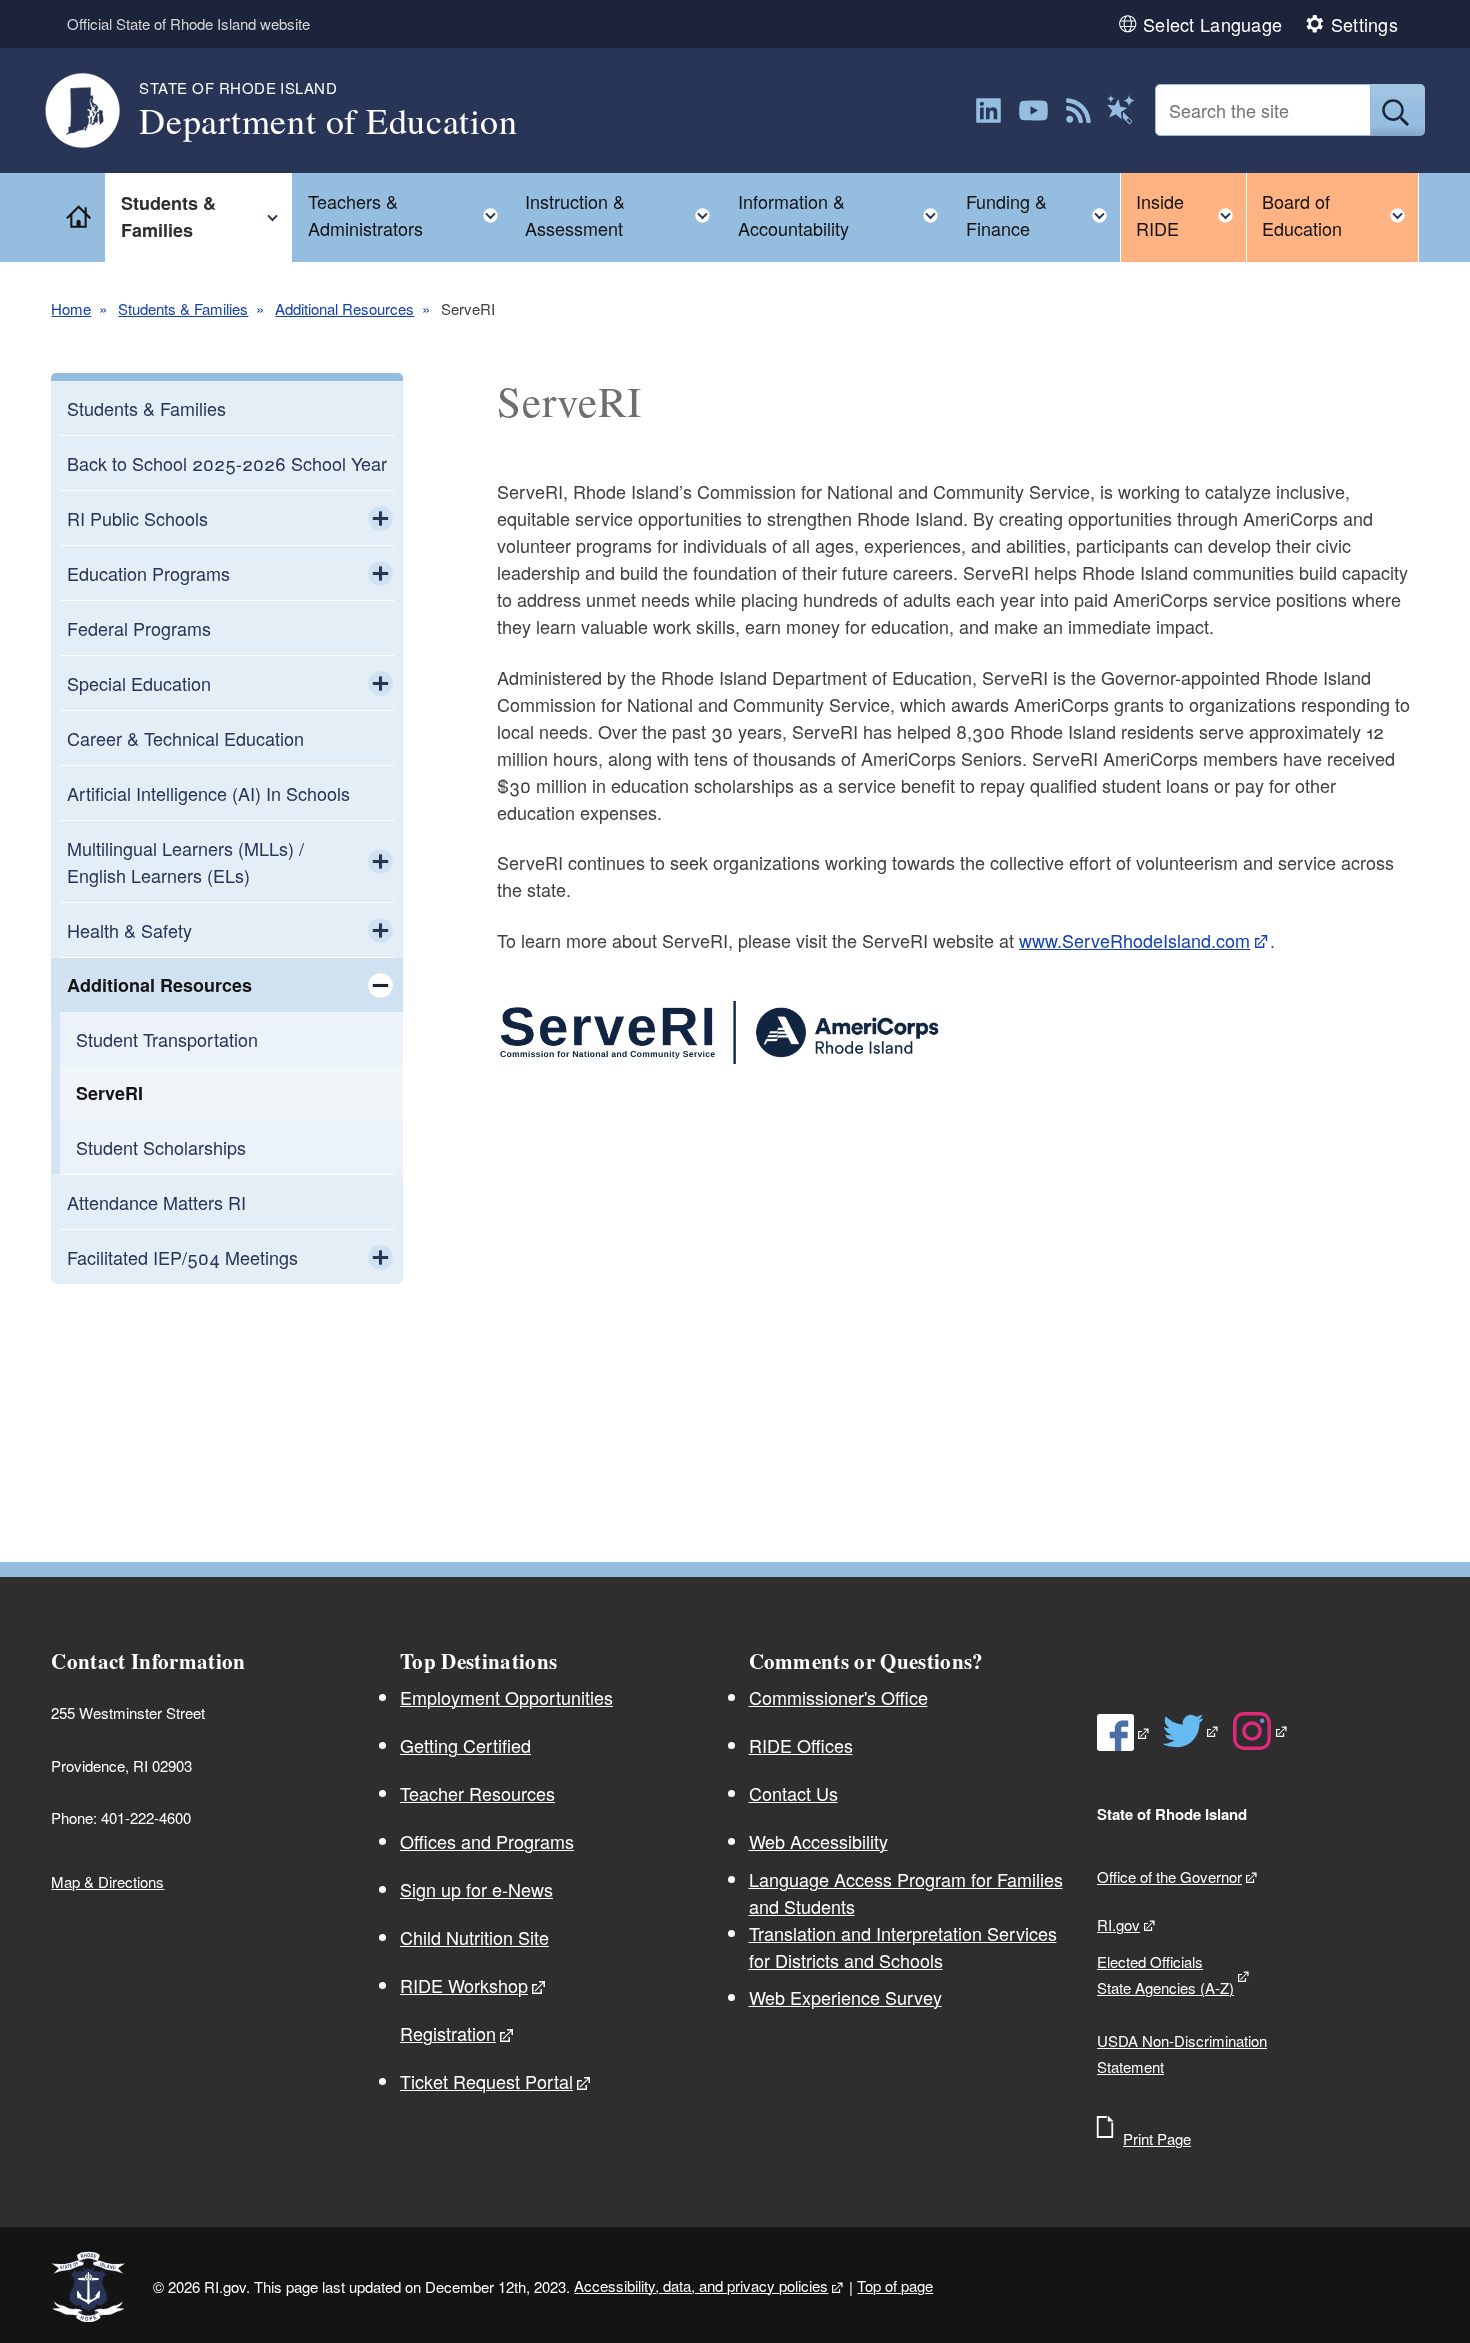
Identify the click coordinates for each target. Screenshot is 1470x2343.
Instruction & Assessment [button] (623, 214)
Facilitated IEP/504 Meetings (182, 1257)
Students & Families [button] (206, 216)
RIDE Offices (801, 1745)
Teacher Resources (477, 1793)
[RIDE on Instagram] (1260, 1731)
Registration (448, 2033)
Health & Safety (129, 930)
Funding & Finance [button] (1043, 214)
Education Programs (148, 573)
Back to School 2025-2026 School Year (227, 463)
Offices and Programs (487, 1841)
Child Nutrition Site (474, 1937)
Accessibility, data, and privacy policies (701, 2285)
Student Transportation (167, 1039)
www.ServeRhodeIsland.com (1134, 940)
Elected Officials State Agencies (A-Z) (1165, 1974)
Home (71, 308)
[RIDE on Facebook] (1124, 1733)
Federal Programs (139, 628)
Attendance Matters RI (156, 1202)
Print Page (1157, 2138)
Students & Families (183, 308)
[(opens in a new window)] (988, 110)
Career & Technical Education (185, 738)
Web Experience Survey (845, 1997)
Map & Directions (107, 1881)
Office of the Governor (1169, 1876)
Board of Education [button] (1340, 214)
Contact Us (793, 1793)
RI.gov (1118, 1924)
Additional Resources (344, 308)
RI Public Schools (137, 518)
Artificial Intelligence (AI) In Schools (208, 793)
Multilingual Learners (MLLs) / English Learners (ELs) (185, 861)
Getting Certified (465, 1745)
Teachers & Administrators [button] (409, 214)
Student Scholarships (161, 1147)
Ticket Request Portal (486, 2081)
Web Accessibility (818, 1841)
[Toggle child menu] (380, 518)
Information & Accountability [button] (844, 214)
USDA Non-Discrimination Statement (1182, 2053)
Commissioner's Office (838, 1697)
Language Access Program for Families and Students (906, 1892)
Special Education (139, 683)
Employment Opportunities (506, 1697)
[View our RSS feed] (1078, 110)
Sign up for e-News (476, 1889)
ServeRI (109, 1093)
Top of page (895, 2285)
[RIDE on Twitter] (1191, 1731)
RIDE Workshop (464, 1985)
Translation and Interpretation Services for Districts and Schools (903, 1946)
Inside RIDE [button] (1191, 214)
